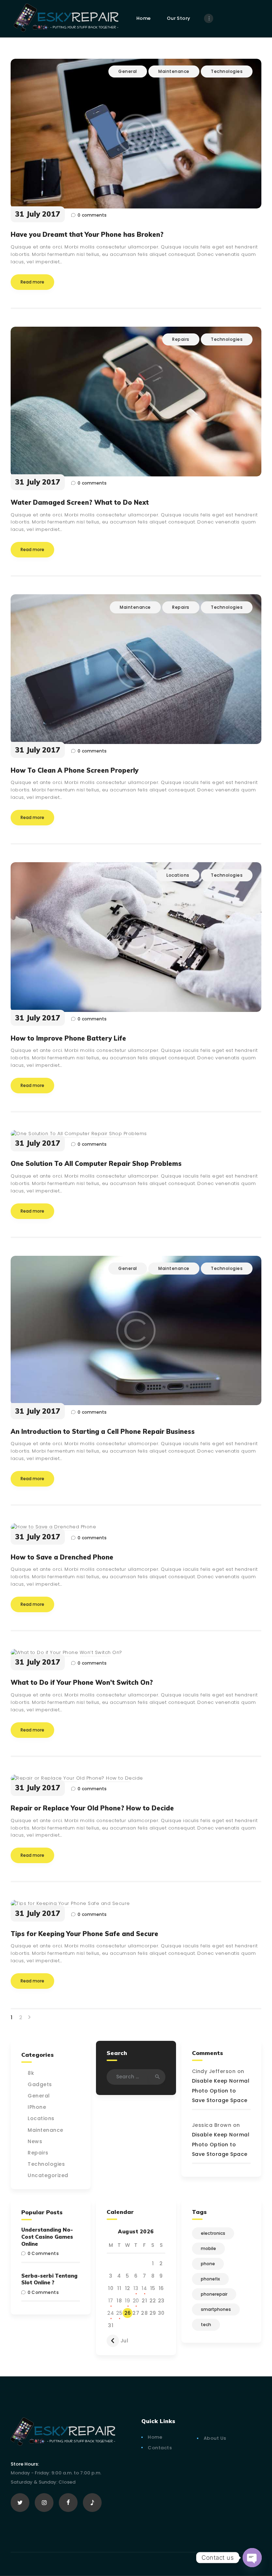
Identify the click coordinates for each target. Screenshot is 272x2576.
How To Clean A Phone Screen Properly (75, 771)
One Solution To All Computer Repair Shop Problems (96, 1164)
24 (111, 2313)
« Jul (122, 2341)
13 (136, 2288)
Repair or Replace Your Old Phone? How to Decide (92, 1808)
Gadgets (40, 2084)
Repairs (181, 339)
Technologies (227, 71)
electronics (213, 2233)
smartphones (216, 2309)
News (35, 2141)
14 (144, 2288)
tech (206, 2325)
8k (31, 2073)
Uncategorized (48, 2175)
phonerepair (214, 2294)
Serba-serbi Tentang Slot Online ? (49, 2279)
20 (136, 2301)
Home (155, 2437)
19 (127, 2301)
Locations (178, 875)
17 (111, 2301)
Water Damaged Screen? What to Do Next (80, 503)
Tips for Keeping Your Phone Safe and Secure (84, 1934)
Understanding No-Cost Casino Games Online (47, 2237)
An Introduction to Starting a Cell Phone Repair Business (103, 1432)
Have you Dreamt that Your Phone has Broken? (87, 235)
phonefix (210, 2279)
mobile (208, 2248)
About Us (215, 2438)
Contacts (160, 2448)
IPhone (37, 2107)
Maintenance (174, 71)
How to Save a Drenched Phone (62, 1557)
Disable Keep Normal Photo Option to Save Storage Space (221, 2090)
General (128, 71)
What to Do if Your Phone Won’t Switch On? (82, 1683)
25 (119, 2313)
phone (208, 2264)
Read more (32, 282)
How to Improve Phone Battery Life (68, 1038)
